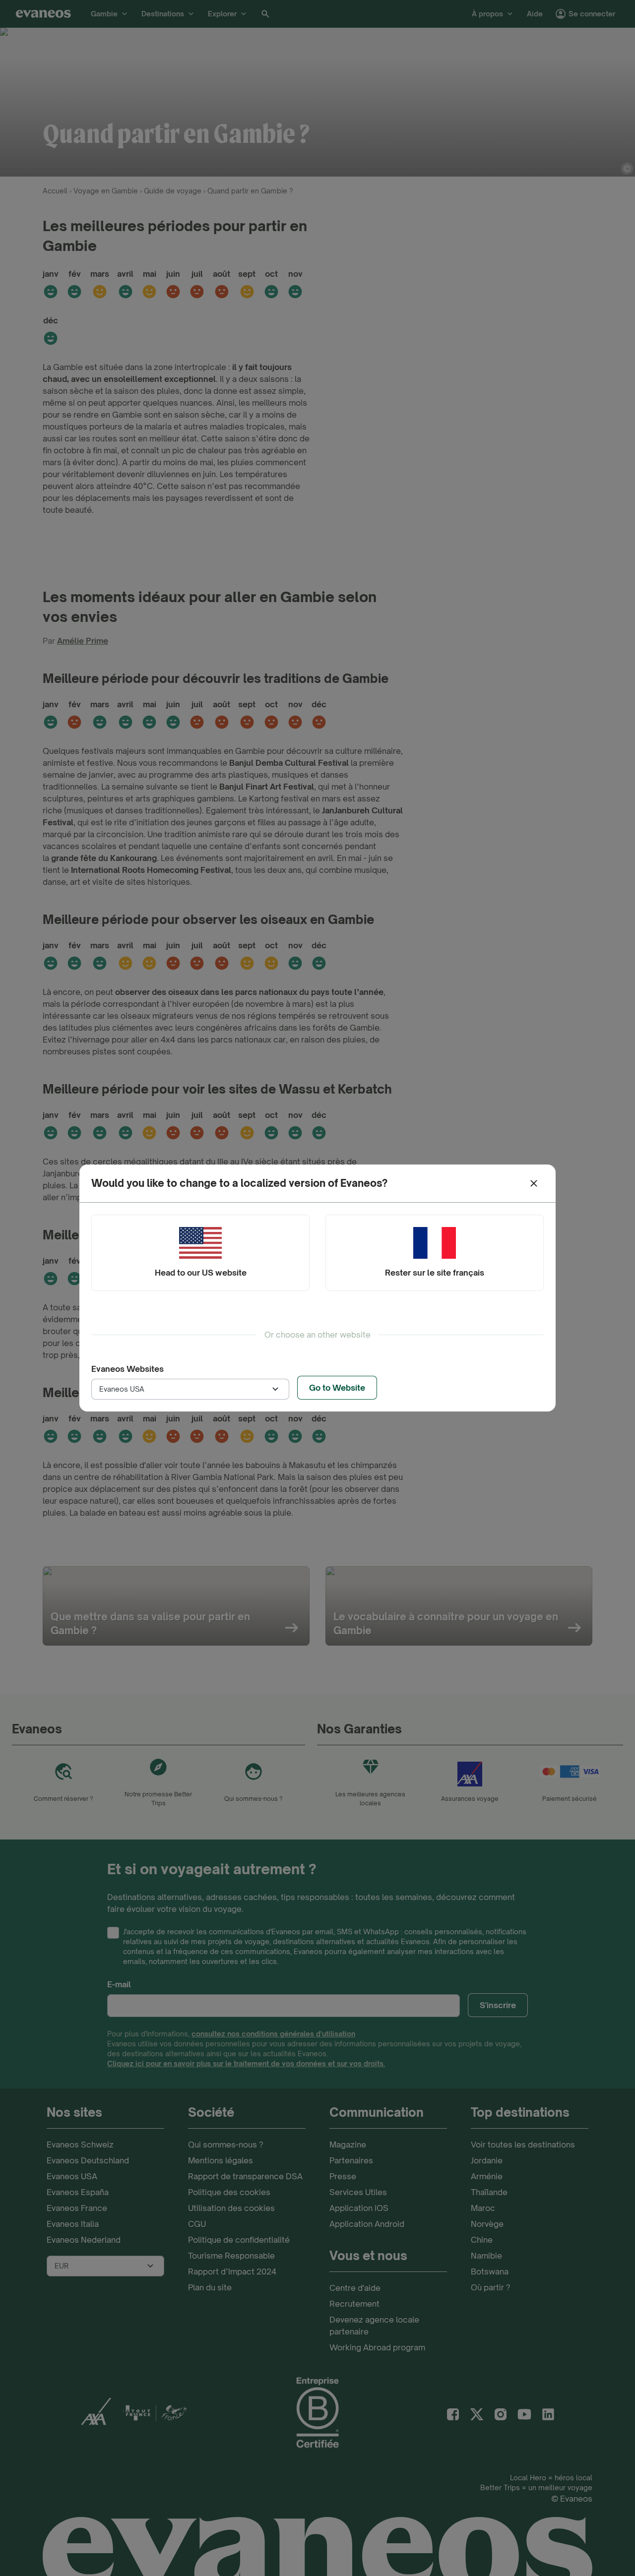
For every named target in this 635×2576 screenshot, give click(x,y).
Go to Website (337, 1388)
